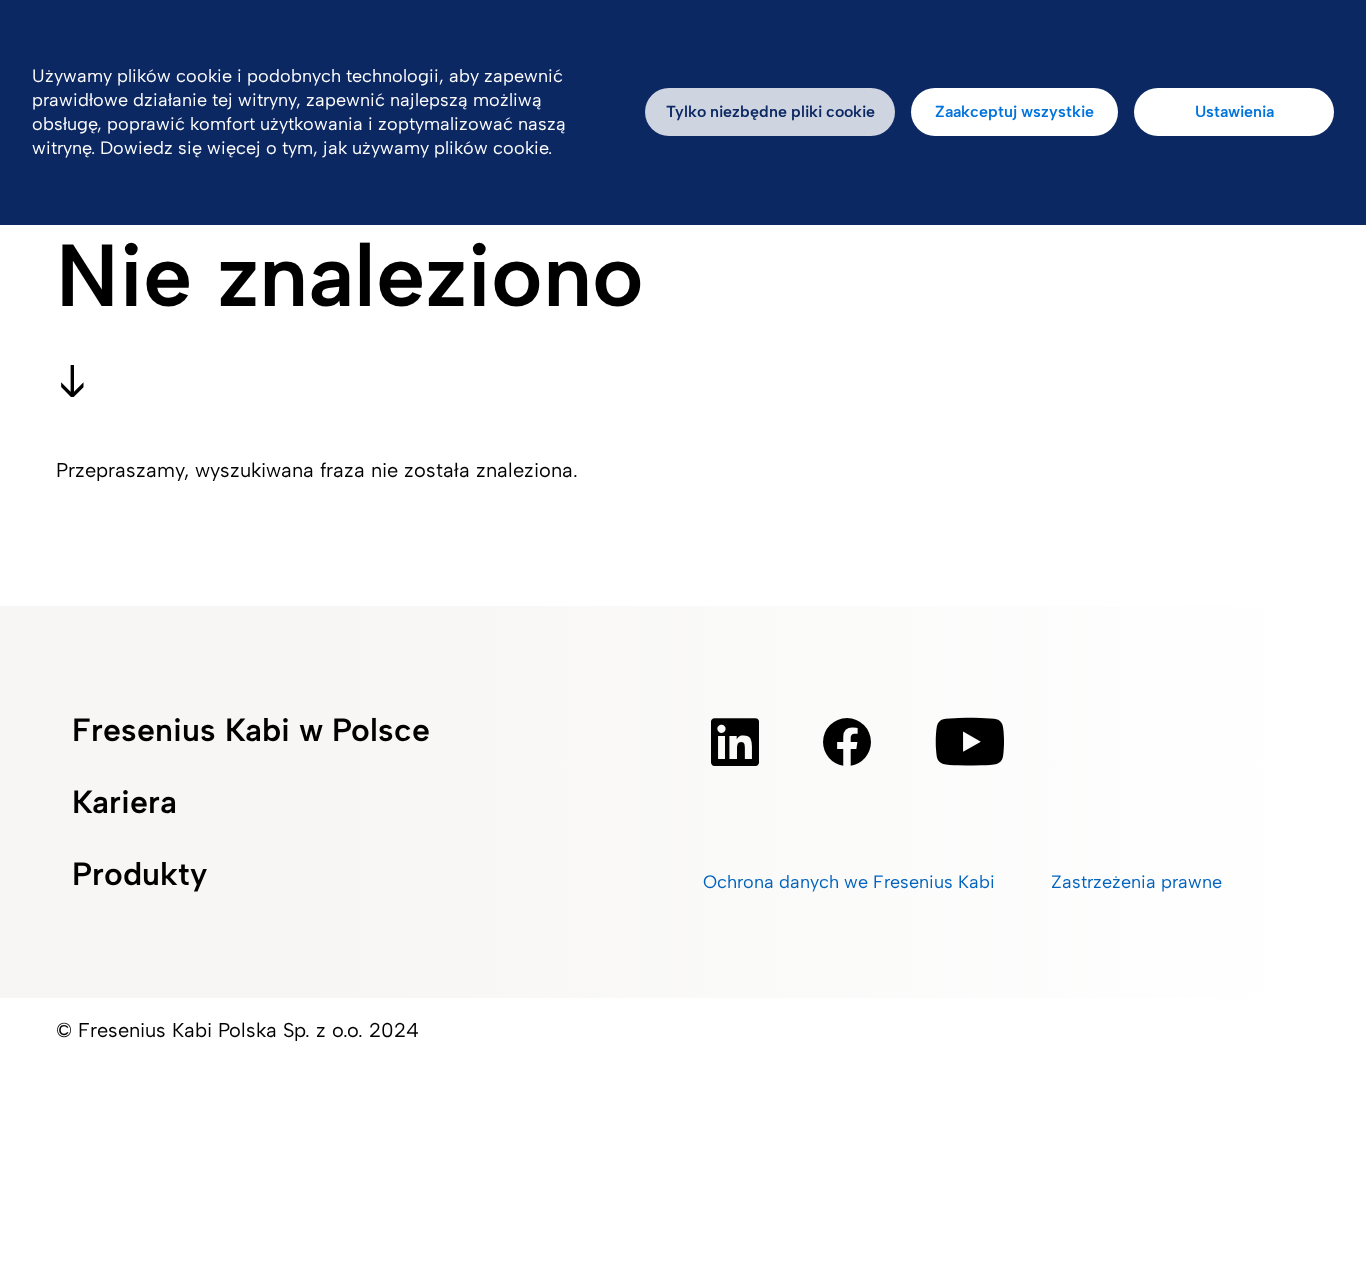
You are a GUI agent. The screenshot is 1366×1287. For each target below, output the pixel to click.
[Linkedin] (735, 742)
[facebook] (847, 742)
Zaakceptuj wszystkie (1014, 111)
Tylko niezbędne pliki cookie (770, 111)
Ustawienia (1234, 111)
